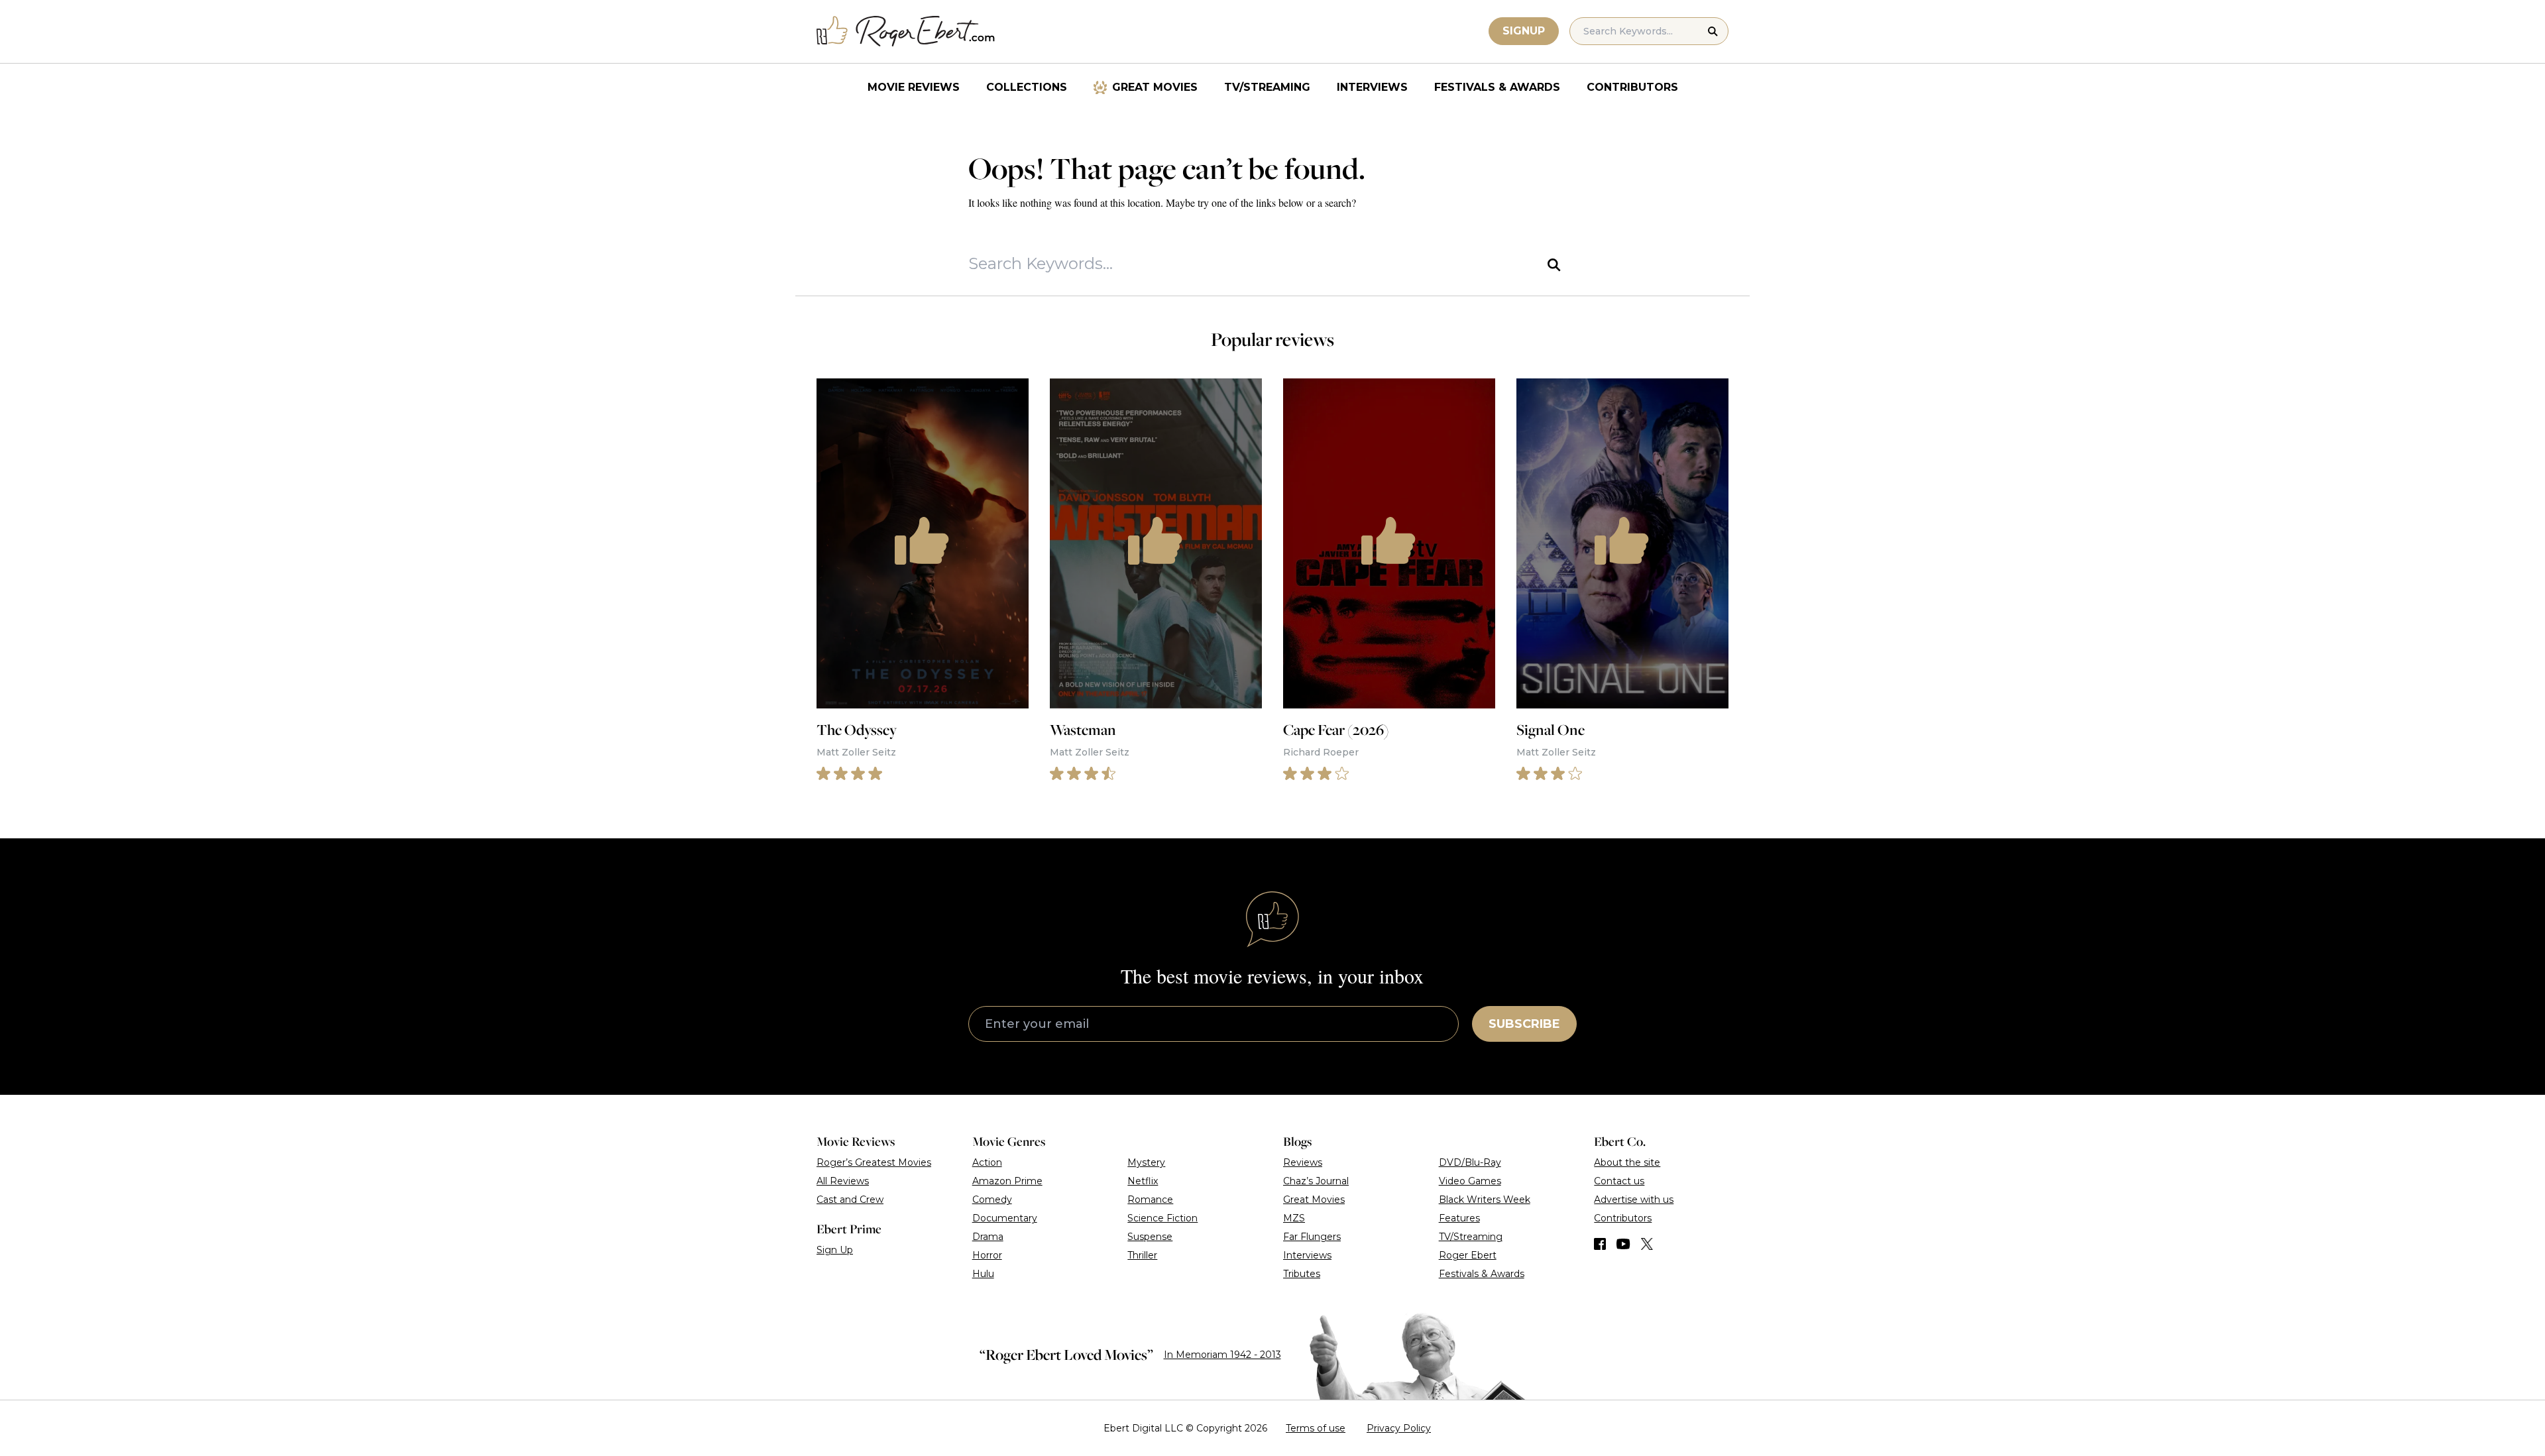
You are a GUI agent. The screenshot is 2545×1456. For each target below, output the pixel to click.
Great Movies (1155, 87)
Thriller (1142, 1255)
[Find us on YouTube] (1623, 1244)
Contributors (1632, 87)
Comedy (992, 1200)
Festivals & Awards (1497, 87)
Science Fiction (1162, 1218)
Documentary (1005, 1218)
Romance (1150, 1200)
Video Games (1470, 1181)
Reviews (1303, 1162)
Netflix (1143, 1181)
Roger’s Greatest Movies (874, 1162)
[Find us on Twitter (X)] (1647, 1244)
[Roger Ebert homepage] (906, 31)
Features (1459, 1218)
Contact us (1619, 1181)
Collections (1027, 87)
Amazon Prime (1007, 1181)
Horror (987, 1255)
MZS (1294, 1218)
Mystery (1146, 1162)
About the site (1627, 1162)
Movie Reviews (914, 87)
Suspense (1150, 1237)
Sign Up (835, 1250)
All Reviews (843, 1181)
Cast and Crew (850, 1200)
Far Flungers (1312, 1237)
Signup (1524, 31)
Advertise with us (1634, 1200)
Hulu (983, 1274)
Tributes (1302, 1274)
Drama (988, 1237)
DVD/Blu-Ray (1470, 1162)
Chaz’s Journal (1316, 1181)
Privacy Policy (1399, 1428)
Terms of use (1316, 1428)
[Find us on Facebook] (1600, 1244)
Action (987, 1162)
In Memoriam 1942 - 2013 (1222, 1355)
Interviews (1372, 87)
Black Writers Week (1485, 1200)
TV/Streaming (1267, 87)
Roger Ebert (1468, 1255)
